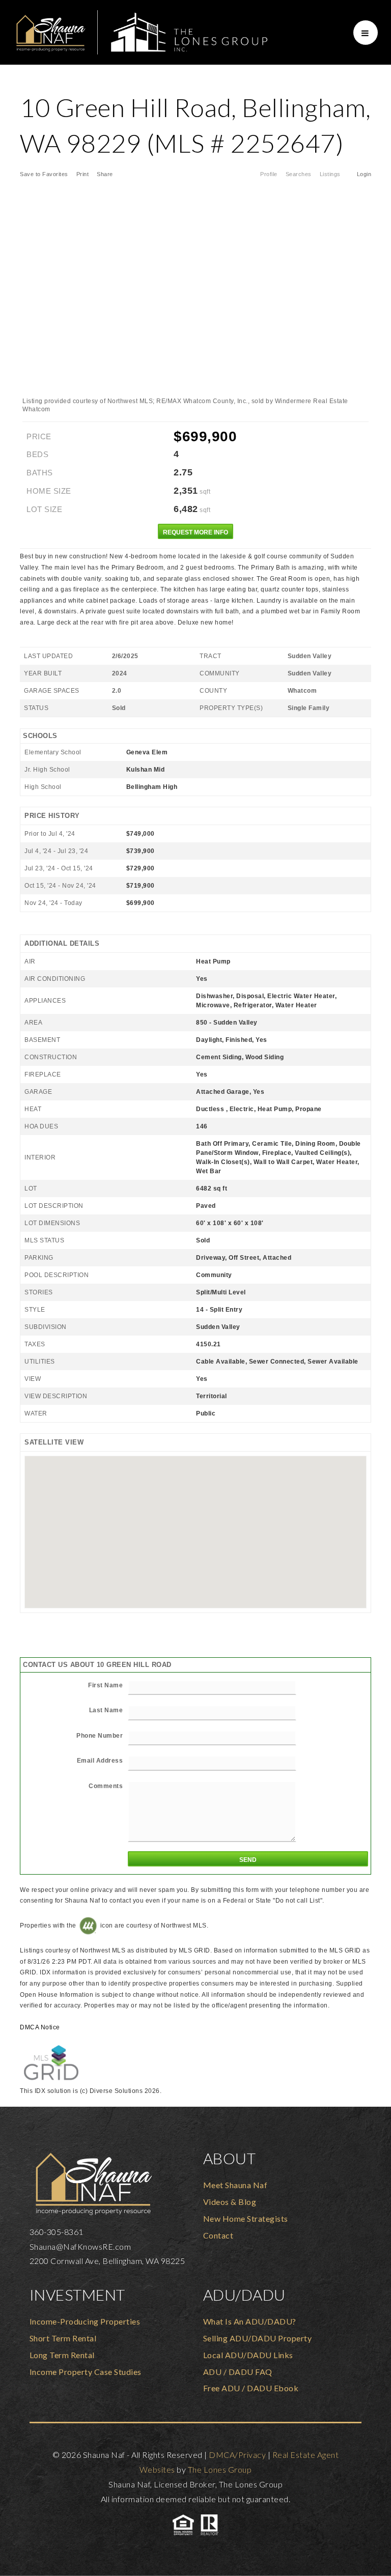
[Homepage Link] (141, 31)
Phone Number (100, 1736)
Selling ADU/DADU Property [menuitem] (258, 2338)
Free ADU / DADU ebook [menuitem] (251, 2388)
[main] (195, 1086)
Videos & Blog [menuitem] (230, 2202)
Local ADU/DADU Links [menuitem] (248, 2355)
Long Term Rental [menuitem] (62, 2355)
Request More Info (195, 532)
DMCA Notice (40, 2027)
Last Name (106, 1710)
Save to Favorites (44, 174)
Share (106, 174)
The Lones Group (220, 2469)
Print (83, 174)
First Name (105, 1685)
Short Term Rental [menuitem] (63, 2338)
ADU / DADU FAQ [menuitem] (238, 2372)
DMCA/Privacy (237, 2455)
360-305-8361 (57, 2232)
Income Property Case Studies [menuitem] (86, 2372)
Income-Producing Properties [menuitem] (85, 2321)
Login (364, 174)
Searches (299, 174)
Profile (269, 174)
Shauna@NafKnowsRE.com (80, 2246)
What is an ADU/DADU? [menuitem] (250, 2321)
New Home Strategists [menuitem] (246, 2218)
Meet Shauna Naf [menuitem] (235, 2185)
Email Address (100, 1761)
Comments (106, 1786)
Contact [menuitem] (218, 2235)
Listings (330, 174)
